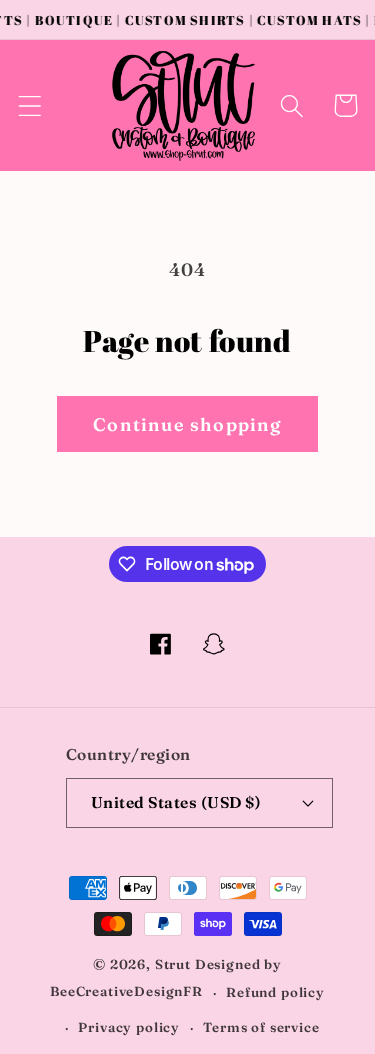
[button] (30, 105)
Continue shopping (187, 424)
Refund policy (275, 992)
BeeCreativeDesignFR (126, 992)
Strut (173, 964)
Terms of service (261, 1027)
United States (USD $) (176, 802)
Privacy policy (129, 1027)
